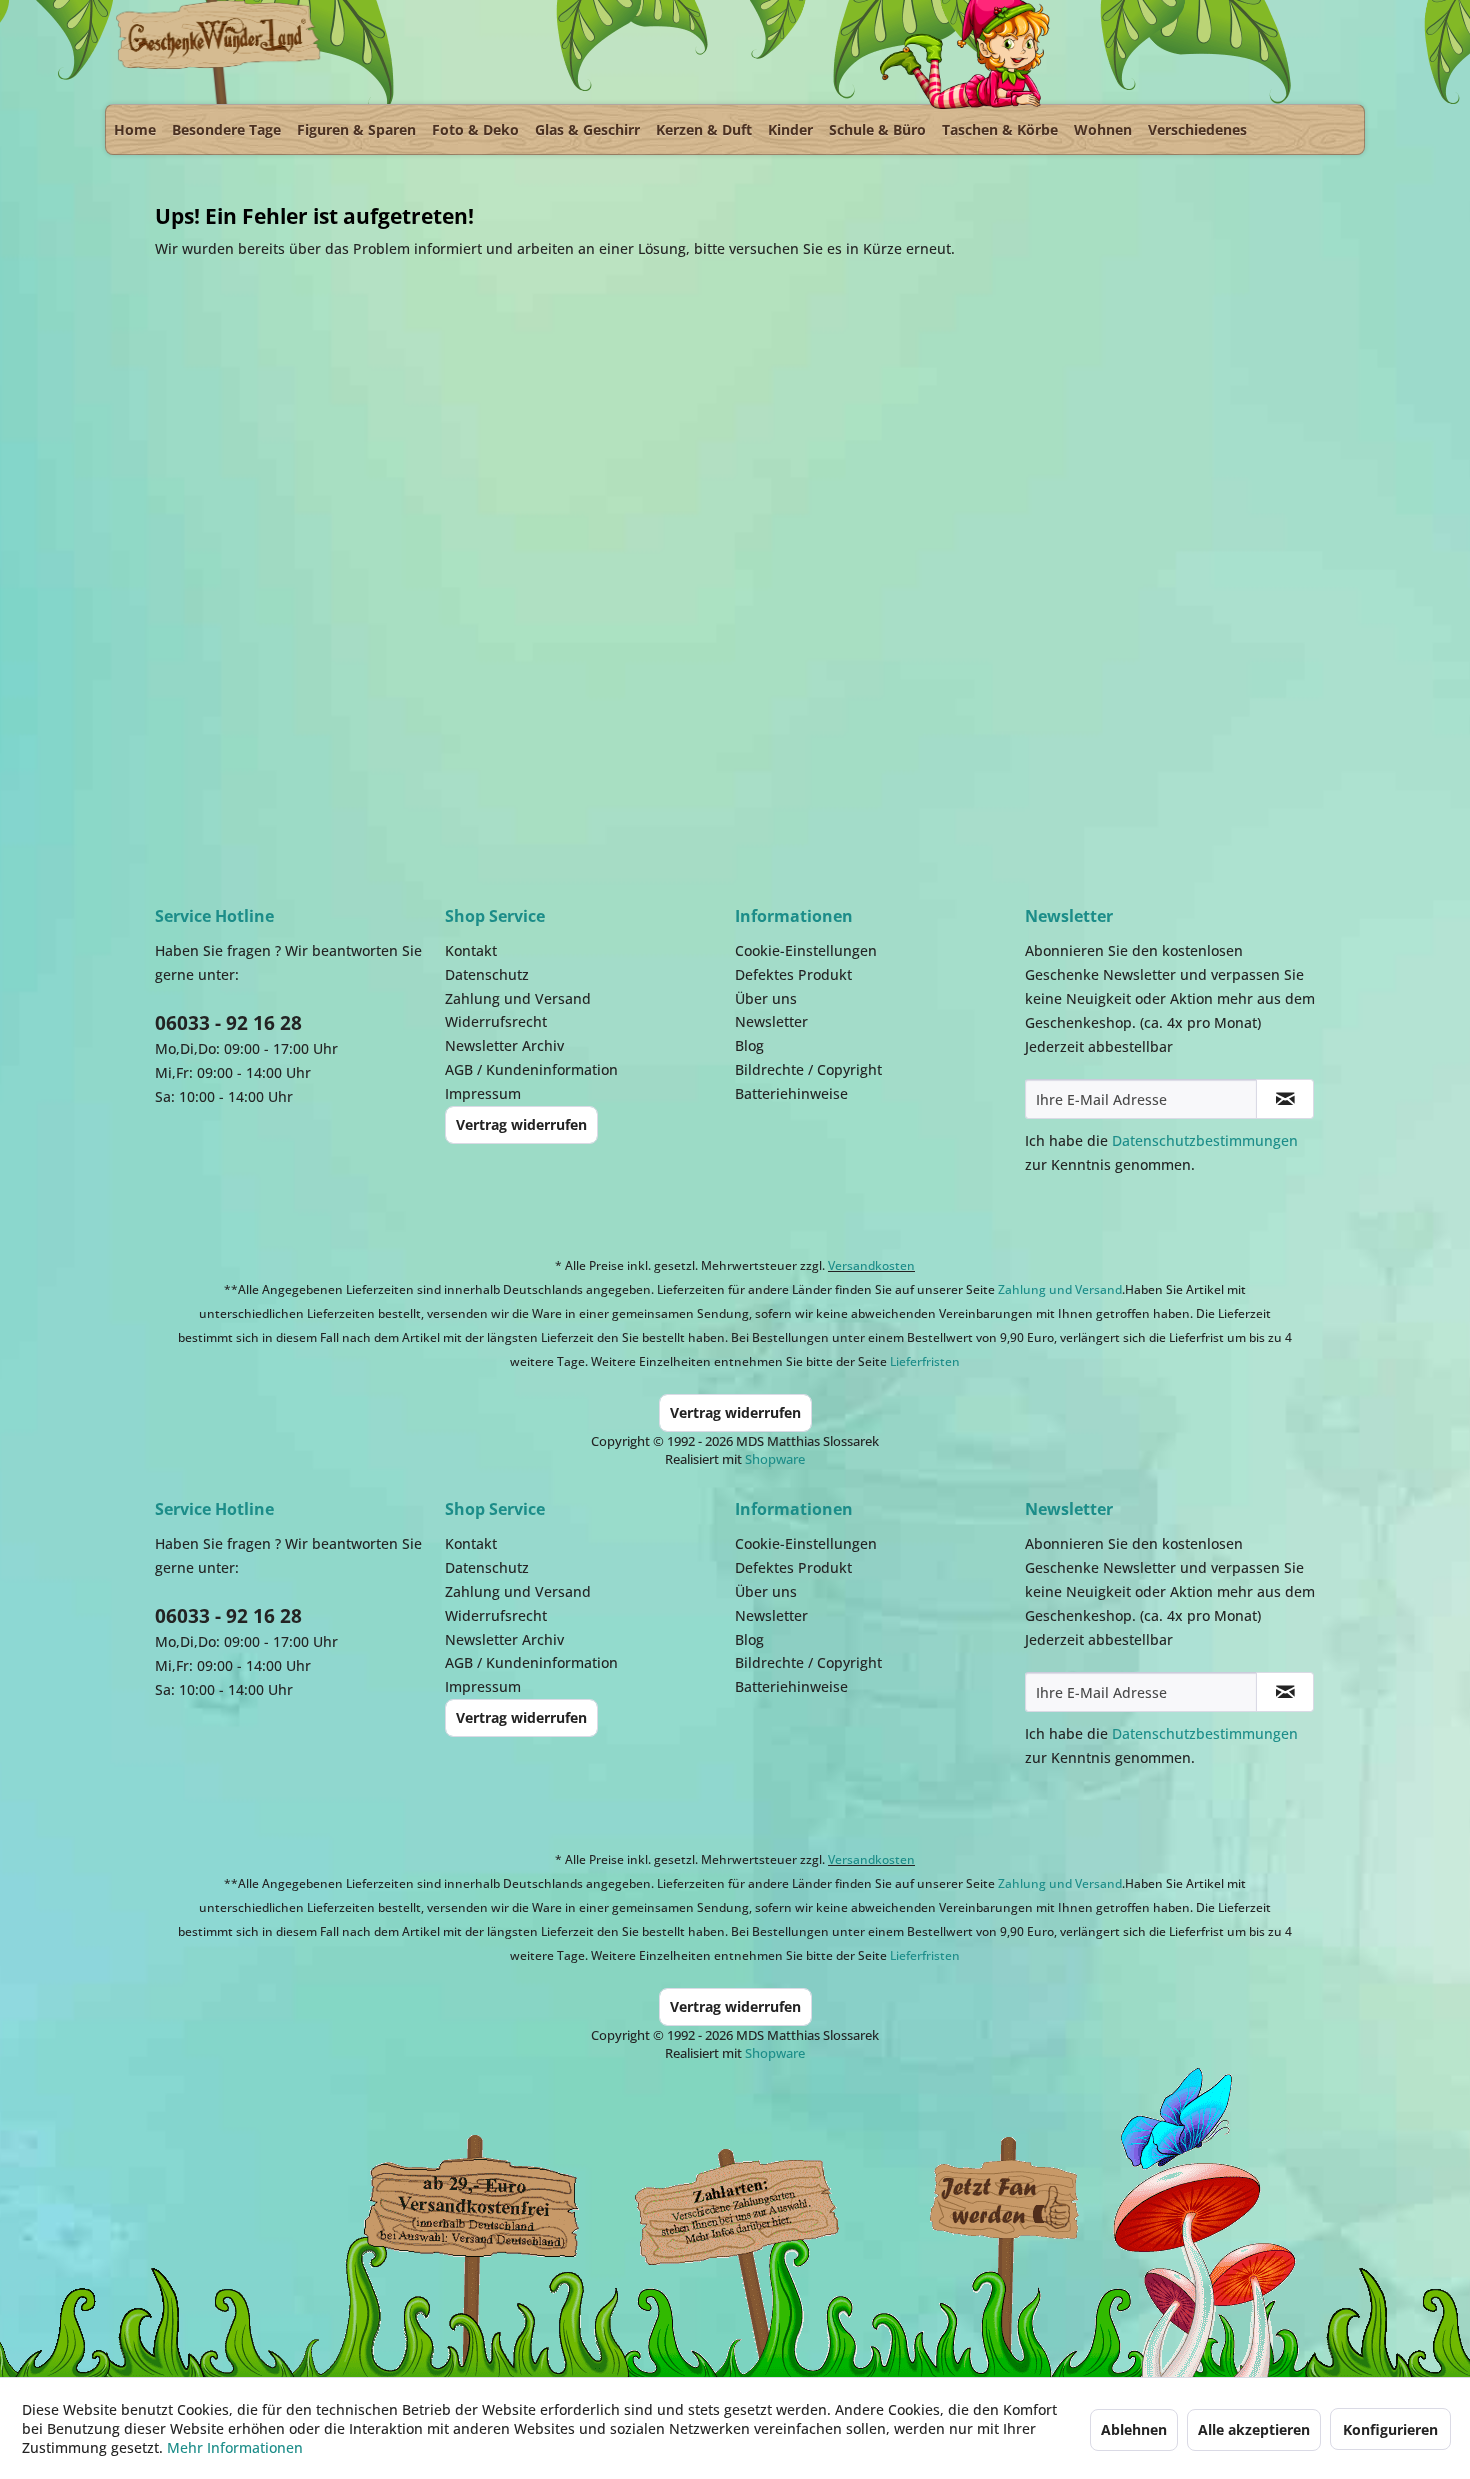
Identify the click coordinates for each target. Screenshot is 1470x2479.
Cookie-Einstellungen (806, 950)
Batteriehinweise (791, 1093)
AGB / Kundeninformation (531, 1069)
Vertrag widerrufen (521, 1124)
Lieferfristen (925, 1361)
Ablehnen (1134, 2429)
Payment (755, 2202)
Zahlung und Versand (518, 998)
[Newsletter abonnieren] (1285, 1099)
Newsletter (771, 1021)
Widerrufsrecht (496, 1021)
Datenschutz (487, 974)
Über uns (766, 998)
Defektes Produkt (793, 974)
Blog (749, 1045)
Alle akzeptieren (1254, 2429)
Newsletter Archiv (504, 1045)
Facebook (1005, 2202)
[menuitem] (135, 129)
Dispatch (470, 2207)
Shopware (775, 1459)
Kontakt (471, 950)
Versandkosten (871, 1265)
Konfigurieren (1390, 2429)
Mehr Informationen (235, 2447)
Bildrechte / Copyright (808, 1069)
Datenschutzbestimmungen (1205, 1140)
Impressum (483, 1093)
